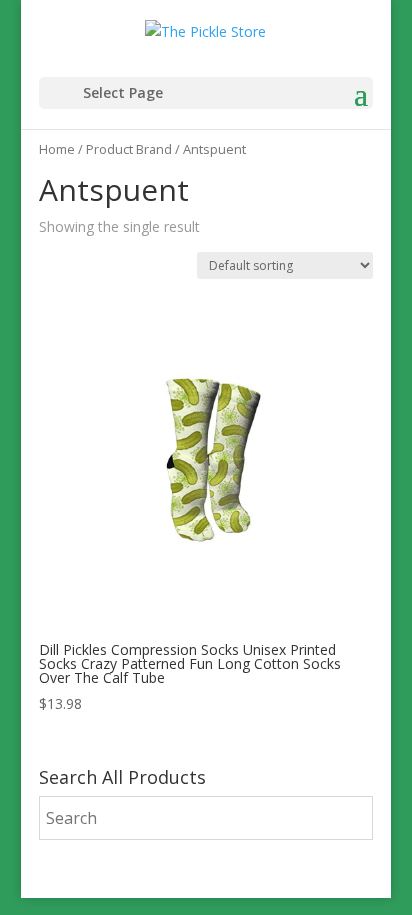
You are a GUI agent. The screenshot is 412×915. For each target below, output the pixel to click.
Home (57, 149)
